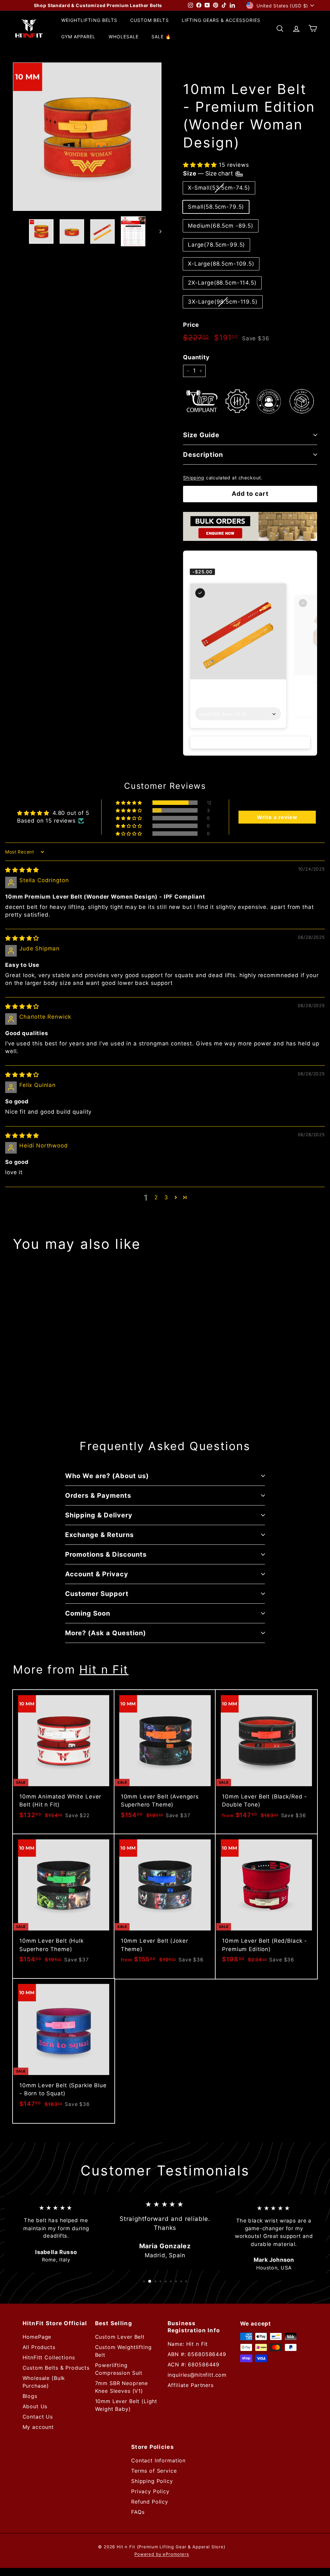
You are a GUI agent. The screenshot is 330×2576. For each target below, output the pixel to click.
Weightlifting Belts (89, 20)
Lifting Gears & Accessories (221, 20)
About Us (35, 2406)
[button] (201, 165)
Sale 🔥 (161, 37)
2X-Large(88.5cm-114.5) (222, 283)
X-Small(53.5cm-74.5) (219, 188)
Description (203, 455)
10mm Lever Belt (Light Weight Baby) (126, 2405)
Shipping (194, 478)
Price (191, 325)
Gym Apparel (78, 37)
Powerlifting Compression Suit (119, 2369)
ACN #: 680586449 (194, 2364)
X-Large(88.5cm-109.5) (221, 264)
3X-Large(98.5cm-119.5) (223, 302)
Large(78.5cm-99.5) (216, 245)
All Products (39, 2347)
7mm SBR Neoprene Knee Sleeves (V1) (122, 2387)
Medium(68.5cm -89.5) (221, 226)
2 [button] (156, 1197)
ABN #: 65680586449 (197, 2354)
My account (38, 2427)
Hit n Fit (104, 1669)
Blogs (30, 2396)
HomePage (37, 2337)
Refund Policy (150, 2502)
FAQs (138, 2512)
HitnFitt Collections (49, 2357)
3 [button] (166, 1197)
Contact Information (158, 2460)
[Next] (157, 231)
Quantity (196, 357)
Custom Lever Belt (120, 2337)
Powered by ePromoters (162, 2554)
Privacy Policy (150, 2491)
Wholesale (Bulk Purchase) (44, 2382)
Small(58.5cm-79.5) (216, 207)
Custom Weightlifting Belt (123, 2351)
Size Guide (201, 435)
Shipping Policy (152, 2481)
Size (209, 173)
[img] (22, 870)
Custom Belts (150, 20)
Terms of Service (154, 2471)
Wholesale (124, 37)
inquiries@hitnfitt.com (197, 2375)
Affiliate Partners (191, 2385)
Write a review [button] (277, 817)
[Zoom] (87, 137)
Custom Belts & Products (56, 2368)
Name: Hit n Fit (188, 2344)
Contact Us (38, 2417)
